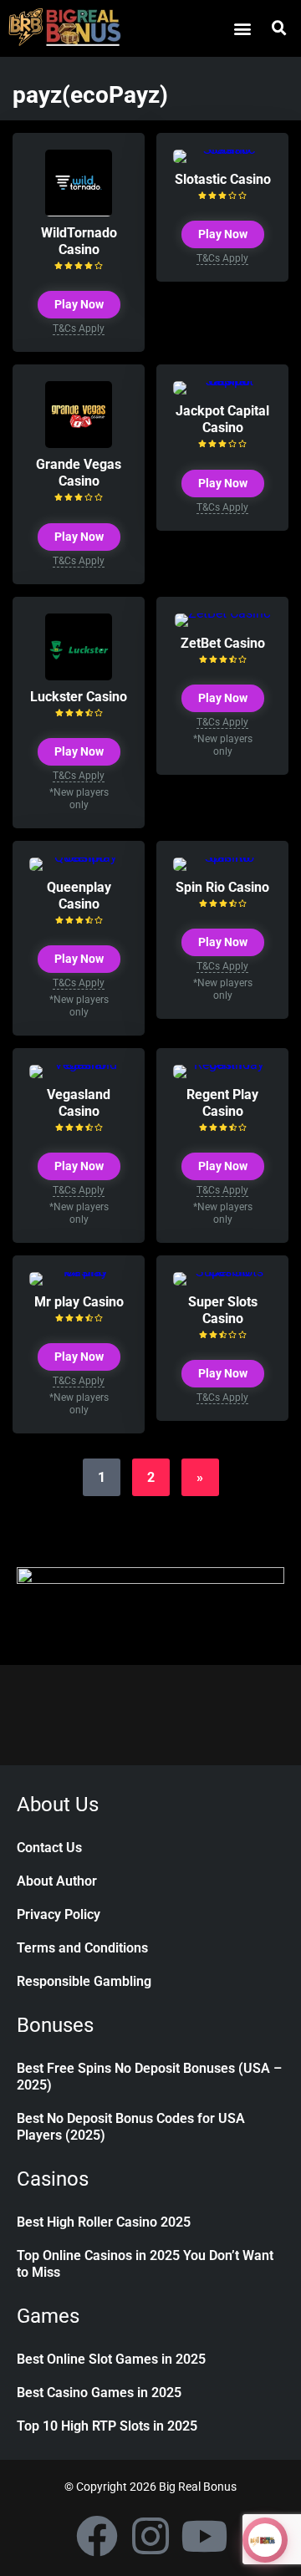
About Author (57, 1881)
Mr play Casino (79, 1302)
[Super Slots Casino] (222, 1272)
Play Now (79, 304)
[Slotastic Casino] (222, 149)
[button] (242, 28)
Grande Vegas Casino (79, 473)
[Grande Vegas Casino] (79, 443)
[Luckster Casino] (79, 676)
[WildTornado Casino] (79, 212)
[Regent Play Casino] (222, 1064)
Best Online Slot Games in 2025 (111, 2359)
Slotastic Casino (223, 179)
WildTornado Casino (79, 241)
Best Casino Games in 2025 (99, 2393)
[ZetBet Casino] (223, 613)
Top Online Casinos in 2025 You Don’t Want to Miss (145, 2264)
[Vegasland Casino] (79, 1064)
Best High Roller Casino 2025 (104, 2222)
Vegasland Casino (79, 1103)
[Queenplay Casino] (79, 857)
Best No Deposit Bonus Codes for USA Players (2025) (131, 2127)
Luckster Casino (79, 697)
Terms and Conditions (82, 1948)
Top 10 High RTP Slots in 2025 (107, 2426)
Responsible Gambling (84, 1981)
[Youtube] (204, 2536)
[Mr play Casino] (79, 1272)
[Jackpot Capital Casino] (222, 381)
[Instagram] (150, 2536)
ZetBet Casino (223, 643)
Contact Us (49, 1848)
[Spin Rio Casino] (222, 857)
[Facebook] (97, 2536)
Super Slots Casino (223, 1310)
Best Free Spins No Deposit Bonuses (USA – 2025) (149, 2077)
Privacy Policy (59, 1914)
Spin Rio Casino (222, 887)
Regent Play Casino (222, 1103)
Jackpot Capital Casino (222, 419)
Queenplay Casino (79, 896)
